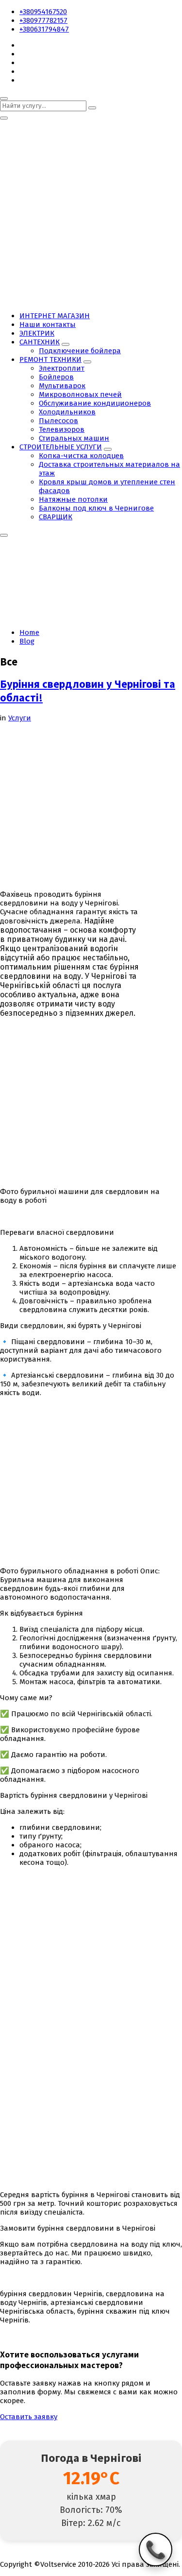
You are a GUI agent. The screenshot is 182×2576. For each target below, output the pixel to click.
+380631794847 (44, 29)
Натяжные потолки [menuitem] (73, 499)
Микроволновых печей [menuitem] (80, 394)
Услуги (20, 718)
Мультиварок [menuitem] (62, 386)
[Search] (92, 108)
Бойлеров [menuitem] (56, 377)
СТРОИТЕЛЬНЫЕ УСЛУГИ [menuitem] (61, 447)
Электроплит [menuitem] (62, 368)
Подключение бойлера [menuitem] (80, 351)
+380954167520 (43, 12)
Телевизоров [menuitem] (62, 429)
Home (29, 632)
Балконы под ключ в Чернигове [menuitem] (96, 508)
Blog (27, 641)
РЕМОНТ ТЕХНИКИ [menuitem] (50, 359)
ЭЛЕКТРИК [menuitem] (37, 333)
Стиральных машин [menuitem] (74, 438)
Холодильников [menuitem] (67, 412)
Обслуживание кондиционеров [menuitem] (95, 403)
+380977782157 (43, 20)
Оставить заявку (29, 2417)
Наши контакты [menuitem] (48, 324)
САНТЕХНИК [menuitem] (40, 342)
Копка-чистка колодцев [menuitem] (81, 456)
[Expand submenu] (66, 344)
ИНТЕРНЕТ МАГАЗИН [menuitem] (55, 316)
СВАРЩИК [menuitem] (56, 517)
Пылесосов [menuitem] (58, 421)
